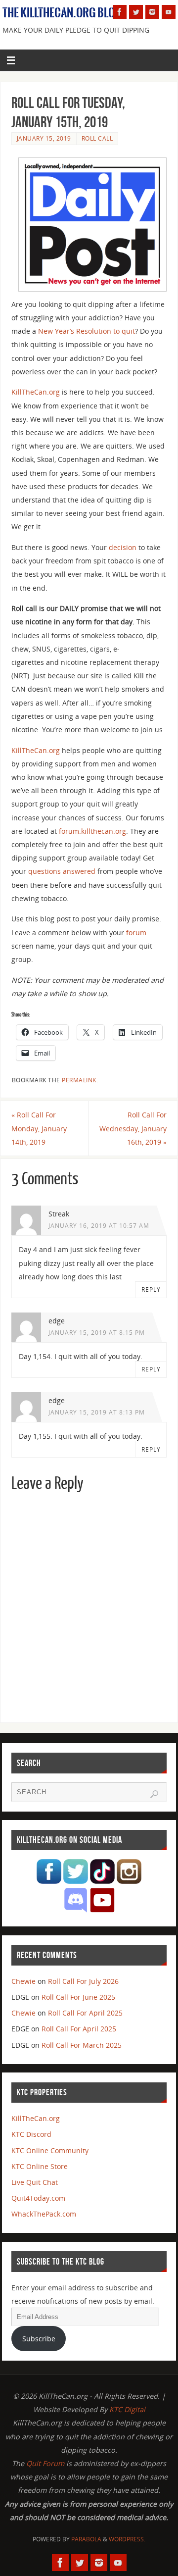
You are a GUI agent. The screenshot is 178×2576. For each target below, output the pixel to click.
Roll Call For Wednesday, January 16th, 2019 (133, 1128)
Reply (151, 1289)
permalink (79, 1080)
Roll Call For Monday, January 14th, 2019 (39, 1128)
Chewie (23, 1981)
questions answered (62, 871)
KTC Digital (127, 2409)
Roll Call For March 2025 (82, 2045)
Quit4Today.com (38, 2198)
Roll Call (97, 138)
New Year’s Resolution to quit (87, 331)
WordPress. (127, 2539)
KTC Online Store (40, 2166)
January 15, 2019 (44, 138)
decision (123, 547)
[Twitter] (136, 12)
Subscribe (39, 2339)
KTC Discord (31, 2134)
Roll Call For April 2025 (85, 2013)
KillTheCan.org (36, 392)
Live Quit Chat (35, 2182)
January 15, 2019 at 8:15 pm (97, 1333)
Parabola (86, 2539)
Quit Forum (45, 2463)
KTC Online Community (50, 2150)
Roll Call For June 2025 (78, 1997)
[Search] (154, 1794)
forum (136, 933)
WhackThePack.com (44, 2214)
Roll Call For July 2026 (83, 1981)
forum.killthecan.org (92, 831)
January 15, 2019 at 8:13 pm (97, 1412)
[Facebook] (120, 12)
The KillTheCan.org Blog (62, 13)
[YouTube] (169, 12)
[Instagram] (152, 12)
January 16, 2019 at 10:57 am (99, 1226)
